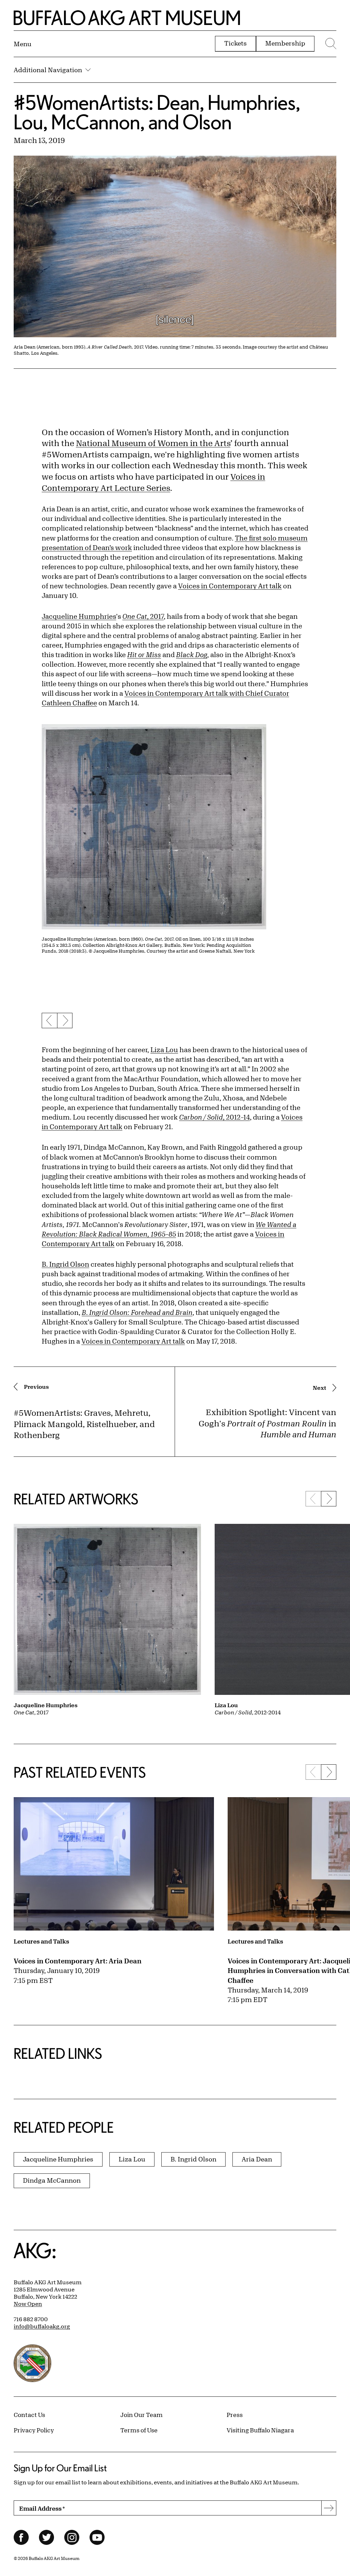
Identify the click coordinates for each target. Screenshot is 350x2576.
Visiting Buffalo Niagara (260, 2430)
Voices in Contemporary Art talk (230, 586)
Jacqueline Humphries (79, 616)
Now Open (28, 2304)
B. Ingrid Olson (65, 1264)
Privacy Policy (34, 2430)
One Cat (135, 616)
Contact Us (29, 2415)
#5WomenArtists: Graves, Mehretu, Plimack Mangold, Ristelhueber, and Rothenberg (84, 1424)
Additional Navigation (48, 70)
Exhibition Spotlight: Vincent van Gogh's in (267, 1423)
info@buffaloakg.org (42, 2326)
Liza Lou (164, 1050)
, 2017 (155, 616)
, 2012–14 (214, 1117)
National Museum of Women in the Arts (153, 443)
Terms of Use (139, 2430)
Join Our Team (142, 2415)
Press (235, 2415)
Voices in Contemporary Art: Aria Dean (78, 1961)
